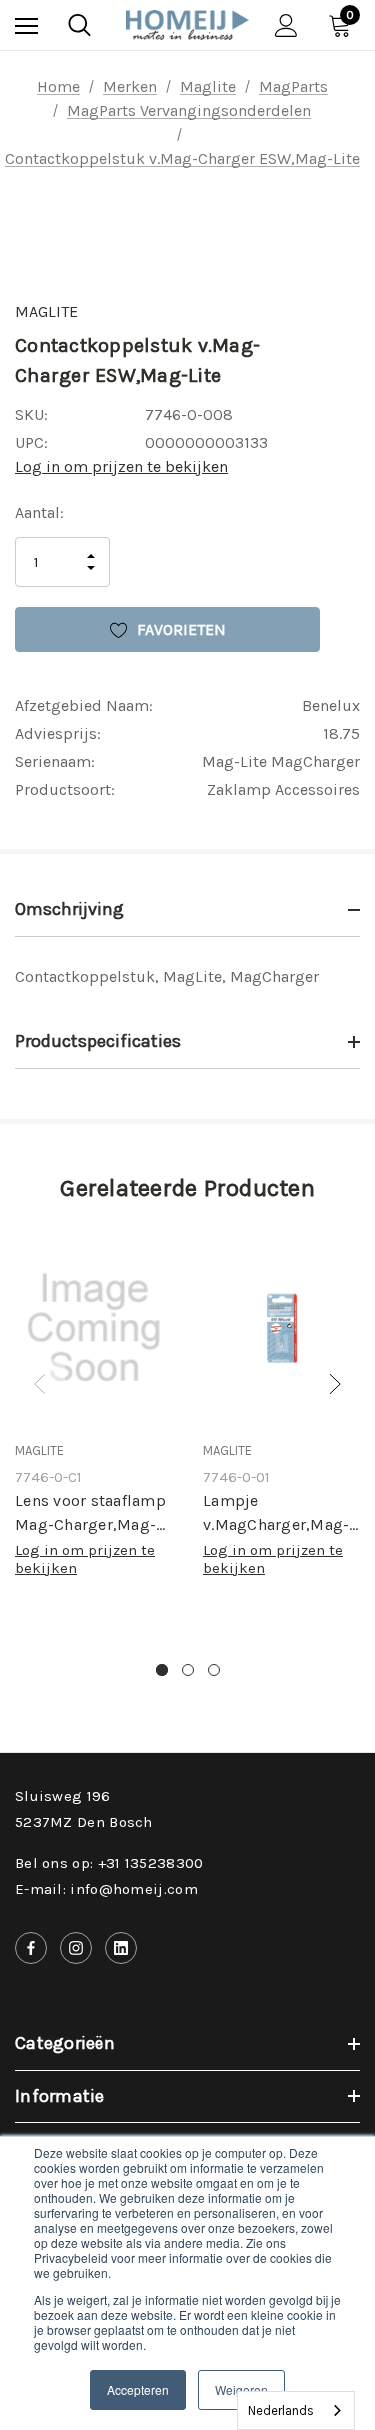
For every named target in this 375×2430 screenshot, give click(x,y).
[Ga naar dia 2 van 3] (188, 1670)
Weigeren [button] (241, 2389)
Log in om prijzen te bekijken (121, 466)
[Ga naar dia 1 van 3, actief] (162, 1670)
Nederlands (281, 2410)
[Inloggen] (286, 25)
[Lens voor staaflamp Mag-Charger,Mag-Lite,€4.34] (94, 1329)
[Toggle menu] (26, 25)
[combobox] (296, 2410)
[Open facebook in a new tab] (31, 1948)
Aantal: (39, 512)
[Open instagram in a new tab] (76, 1948)
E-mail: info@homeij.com (106, 1889)
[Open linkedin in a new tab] (121, 1948)
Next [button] (335, 1384)
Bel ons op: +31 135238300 (109, 1863)
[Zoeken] (79, 25)
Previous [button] (40, 1384)
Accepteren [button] (138, 2389)
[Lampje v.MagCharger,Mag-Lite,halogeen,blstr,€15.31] (282, 1329)
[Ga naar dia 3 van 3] (214, 1670)
